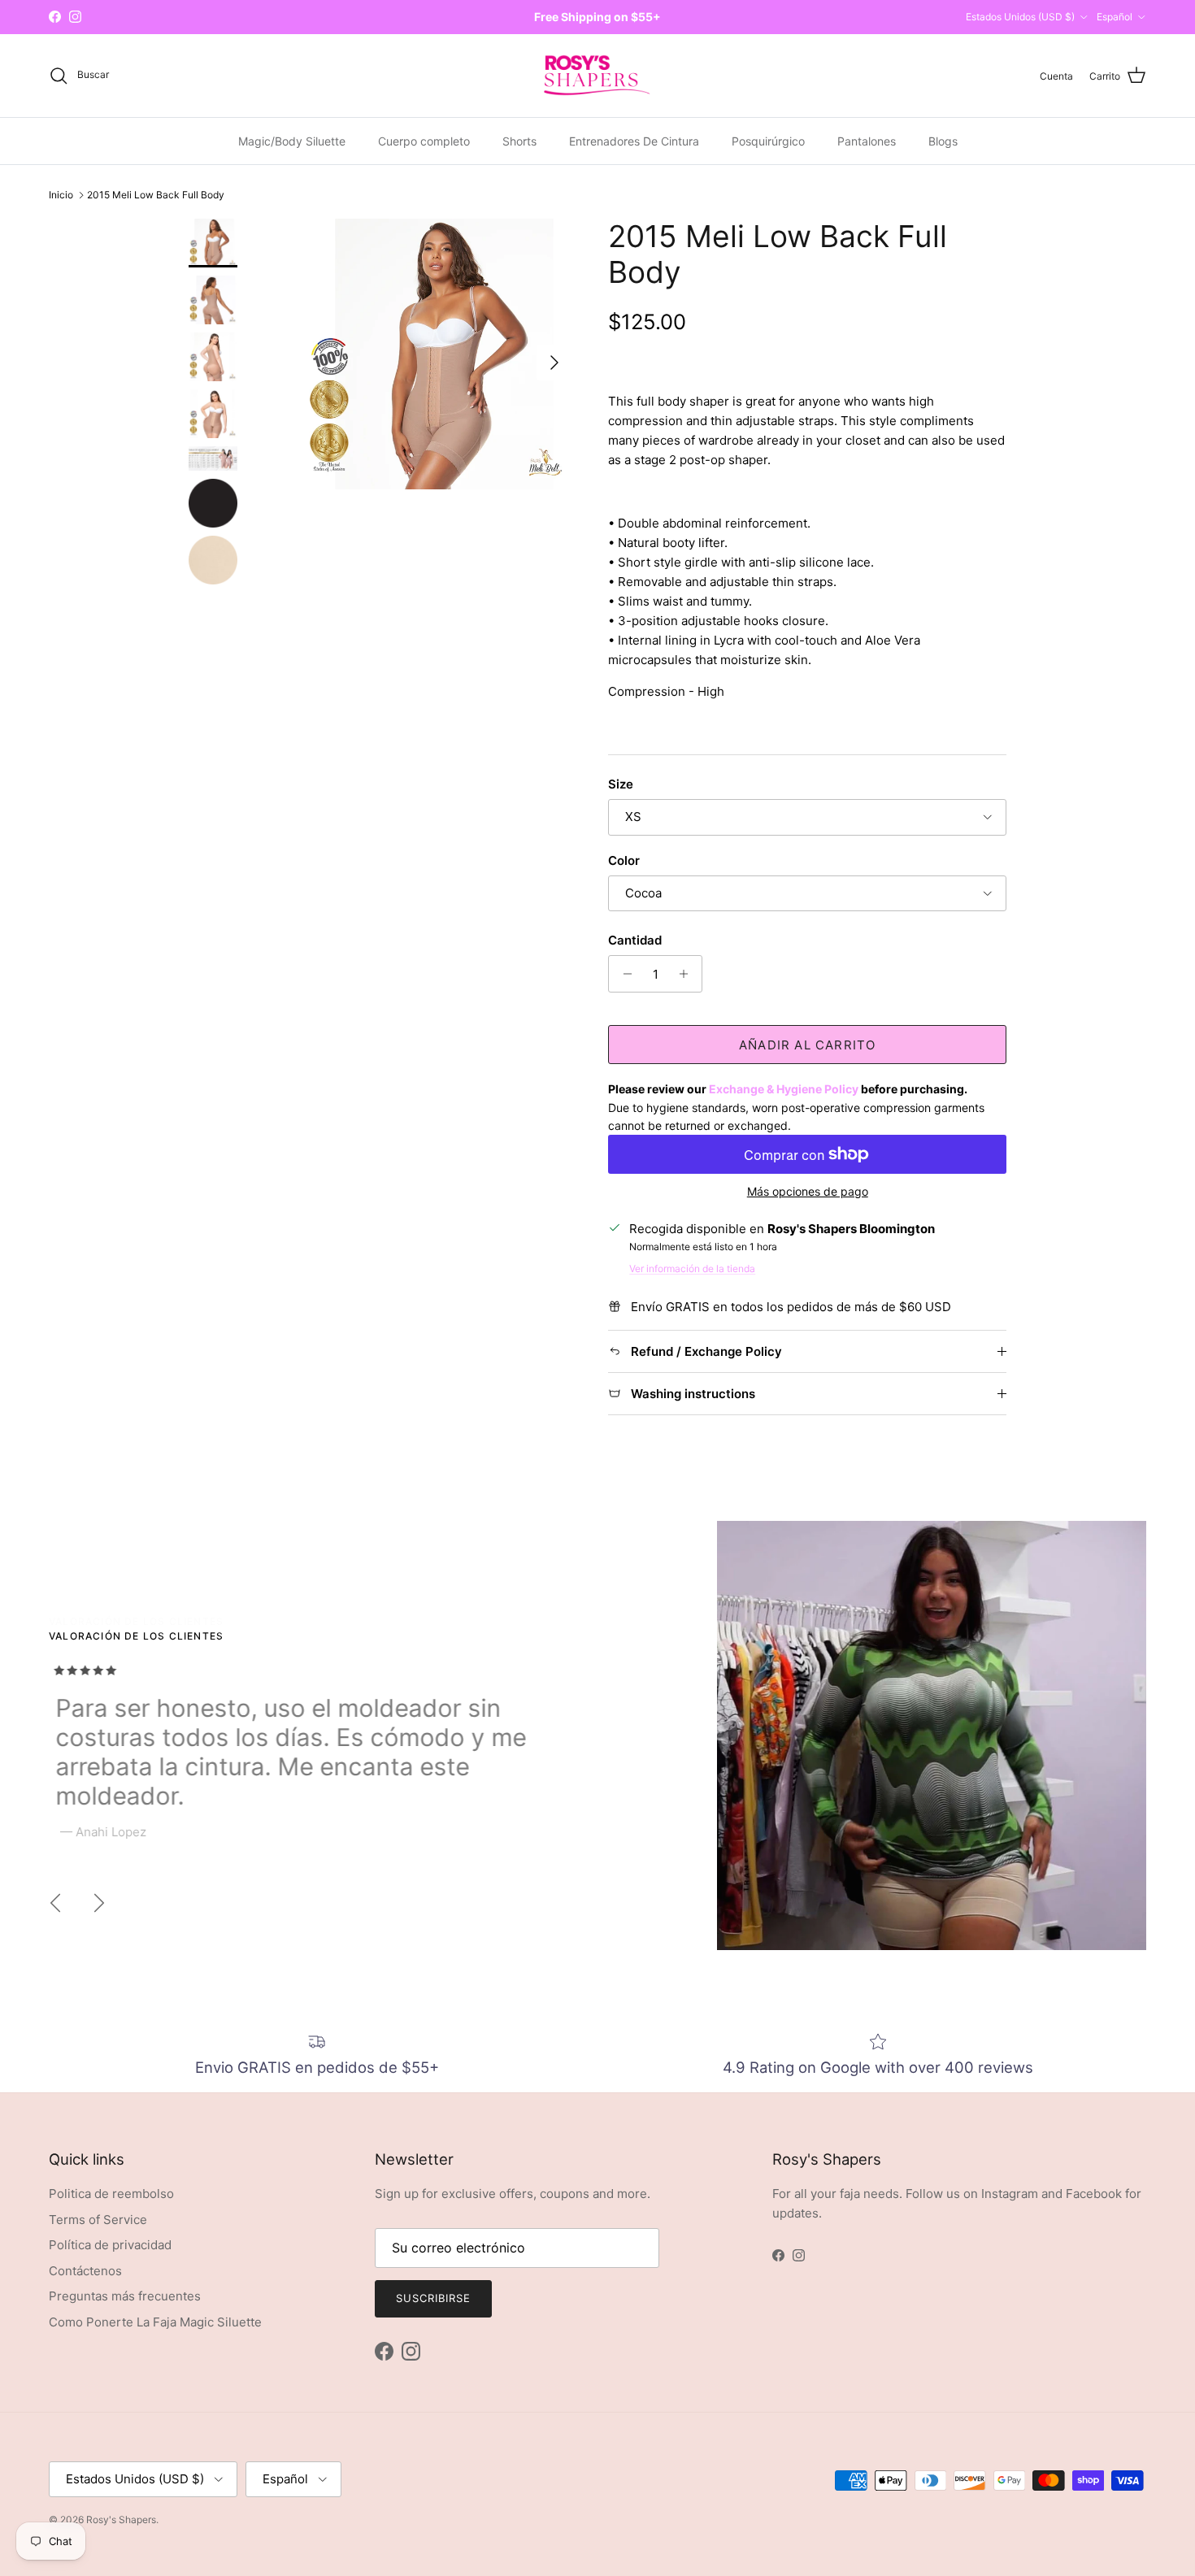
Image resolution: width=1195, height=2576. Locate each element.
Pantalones (867, 141)
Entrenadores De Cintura (634, 141)
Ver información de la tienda (692, 1268)
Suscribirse (433, 2298)
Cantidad (635, 940)
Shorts (519, 141)
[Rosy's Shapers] (597, 76)
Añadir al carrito (807, 1045)
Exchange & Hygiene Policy (784, 1089)
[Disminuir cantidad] (623, 974)
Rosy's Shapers (121, 2520)
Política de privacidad (110, 2245)
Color (624, 860)
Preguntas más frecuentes (125, 2296)
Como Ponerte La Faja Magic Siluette (155, 2322)
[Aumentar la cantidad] (687, 974)
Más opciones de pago (808, 1192)
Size (621, 784)
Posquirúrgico (768, 141)
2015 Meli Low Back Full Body (156, 195)
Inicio (61, 195)
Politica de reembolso (111, 2194)
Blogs (943, 141)
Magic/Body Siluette (292, 141)
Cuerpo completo (424, 141)
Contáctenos (85, 2271)
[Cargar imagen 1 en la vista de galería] (438, 354)
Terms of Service (98, 2220)
